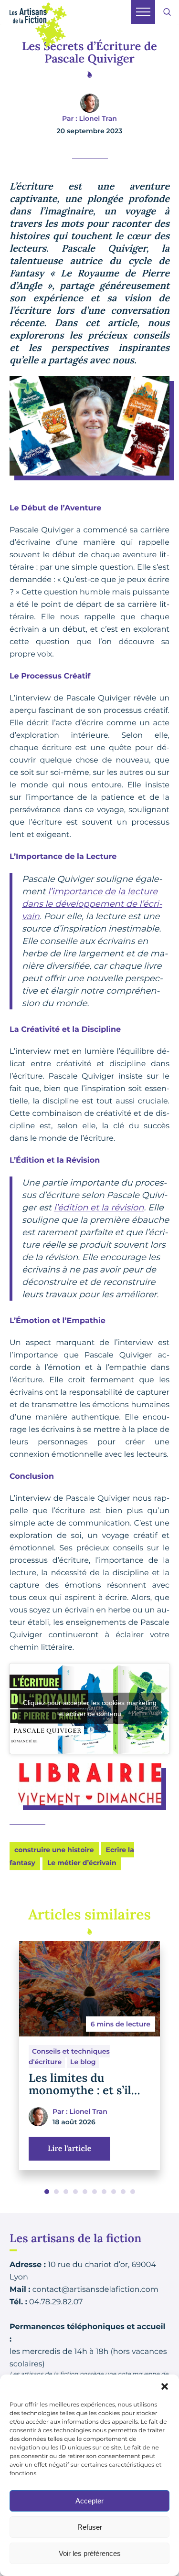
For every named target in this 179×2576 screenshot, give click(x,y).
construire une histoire (54, 1850)
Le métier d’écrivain (82, 1863)
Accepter (89, 2501)
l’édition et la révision (99, 1208)
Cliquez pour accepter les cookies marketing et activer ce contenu (90, 1708)
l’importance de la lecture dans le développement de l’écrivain (92, 904)
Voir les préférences (90, 2553)
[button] (165, 2386)
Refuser (90, 2527)
